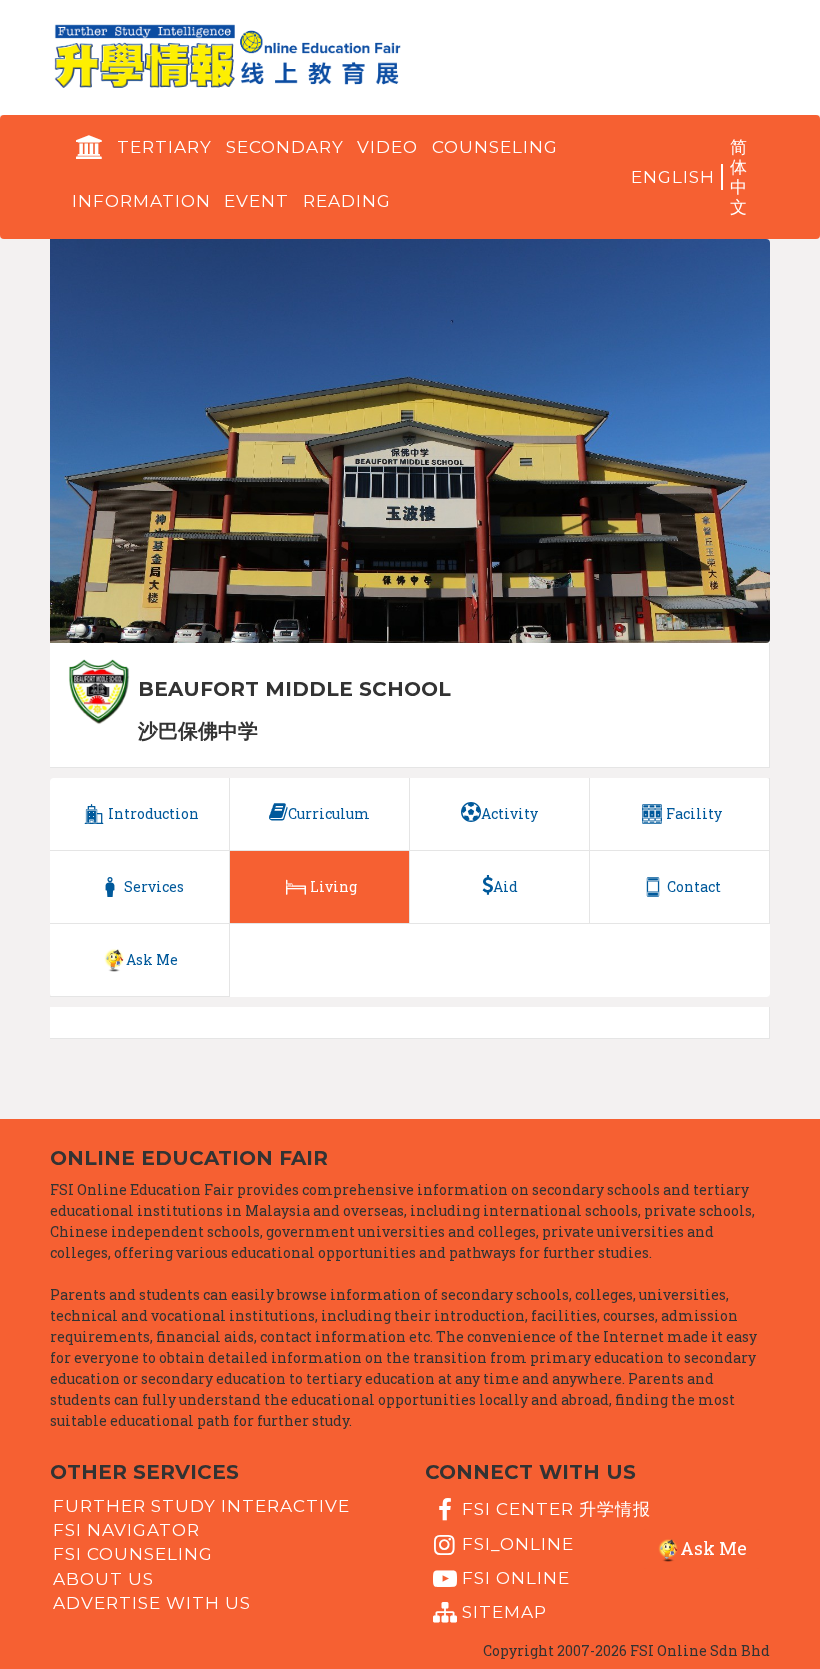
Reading (347, 201)
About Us (103, 1578)
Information (141, 201)
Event (256, 201)
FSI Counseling (133, 1554)
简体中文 (739, 177)
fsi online (516, 1578)
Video (387, 147)
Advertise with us (152, 1603)
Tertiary (164, 147)
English (673, 177)
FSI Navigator (126, 1530)
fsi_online (518, 1543)
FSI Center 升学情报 (556, 1509)
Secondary (285, 147)
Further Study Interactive (201, 1505)
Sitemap (504, 1612)
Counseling (495, 147)
